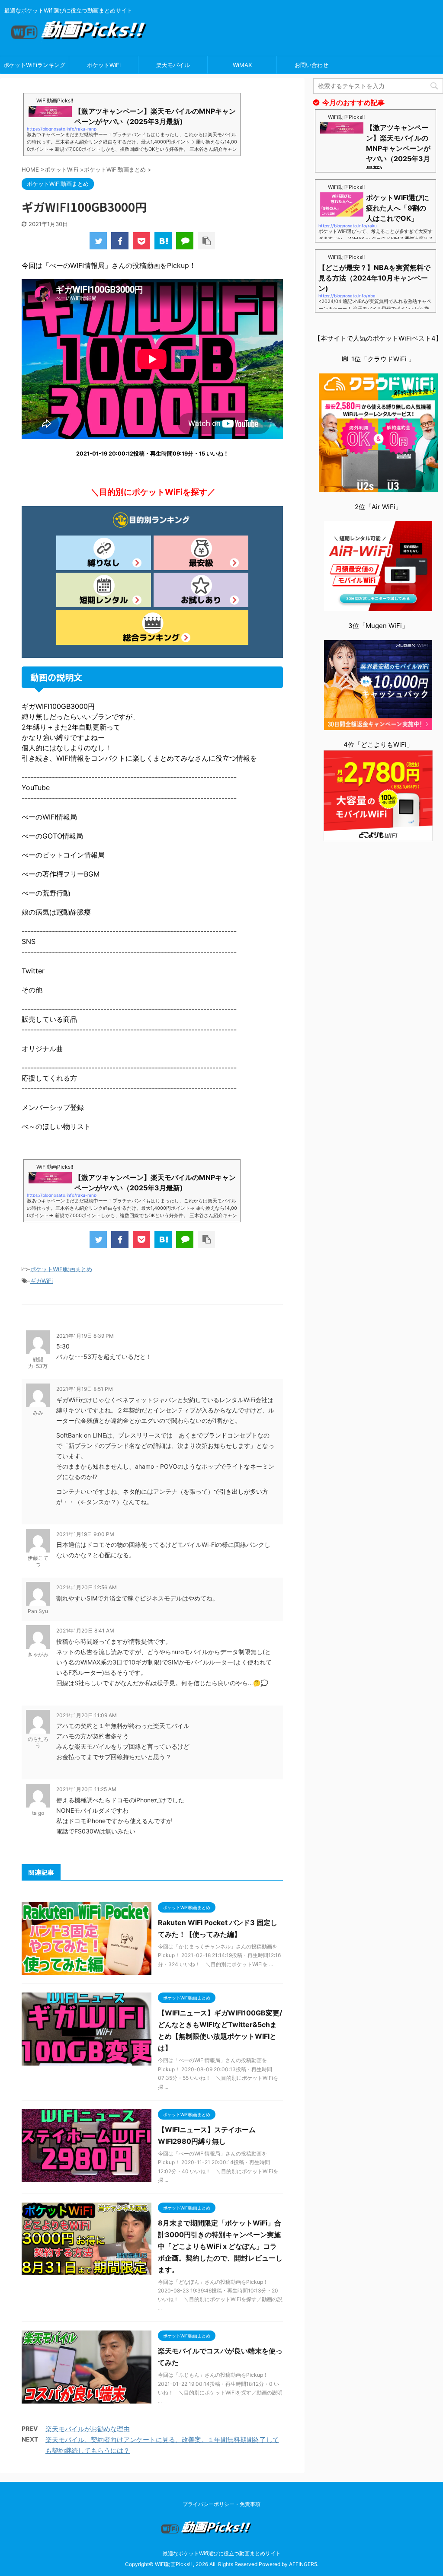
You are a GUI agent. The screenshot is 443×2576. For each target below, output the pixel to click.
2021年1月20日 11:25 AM (86, 1789)
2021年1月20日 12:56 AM (87, 1587)
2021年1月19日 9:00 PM (85, 1534)
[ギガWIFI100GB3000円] (163, 241)
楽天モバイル (173, 65)
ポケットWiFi (104, 65)
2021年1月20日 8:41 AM (85, 1631)
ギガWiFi (42, 1281)
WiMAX (242, 65)
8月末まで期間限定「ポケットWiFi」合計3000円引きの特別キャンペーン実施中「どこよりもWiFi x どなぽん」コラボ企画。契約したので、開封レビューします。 (220, 2246)
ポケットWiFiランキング (34, 65)
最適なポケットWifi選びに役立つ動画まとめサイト (222, 2553)
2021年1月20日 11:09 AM (87, 1715)
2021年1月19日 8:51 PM (85, 1389)
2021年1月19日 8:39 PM (85, 1336)
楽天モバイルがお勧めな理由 (88, 2429)
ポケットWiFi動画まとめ (61, 1269)
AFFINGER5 (303, 2564)
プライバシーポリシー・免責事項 (221, 2504)
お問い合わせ (311, 65)
